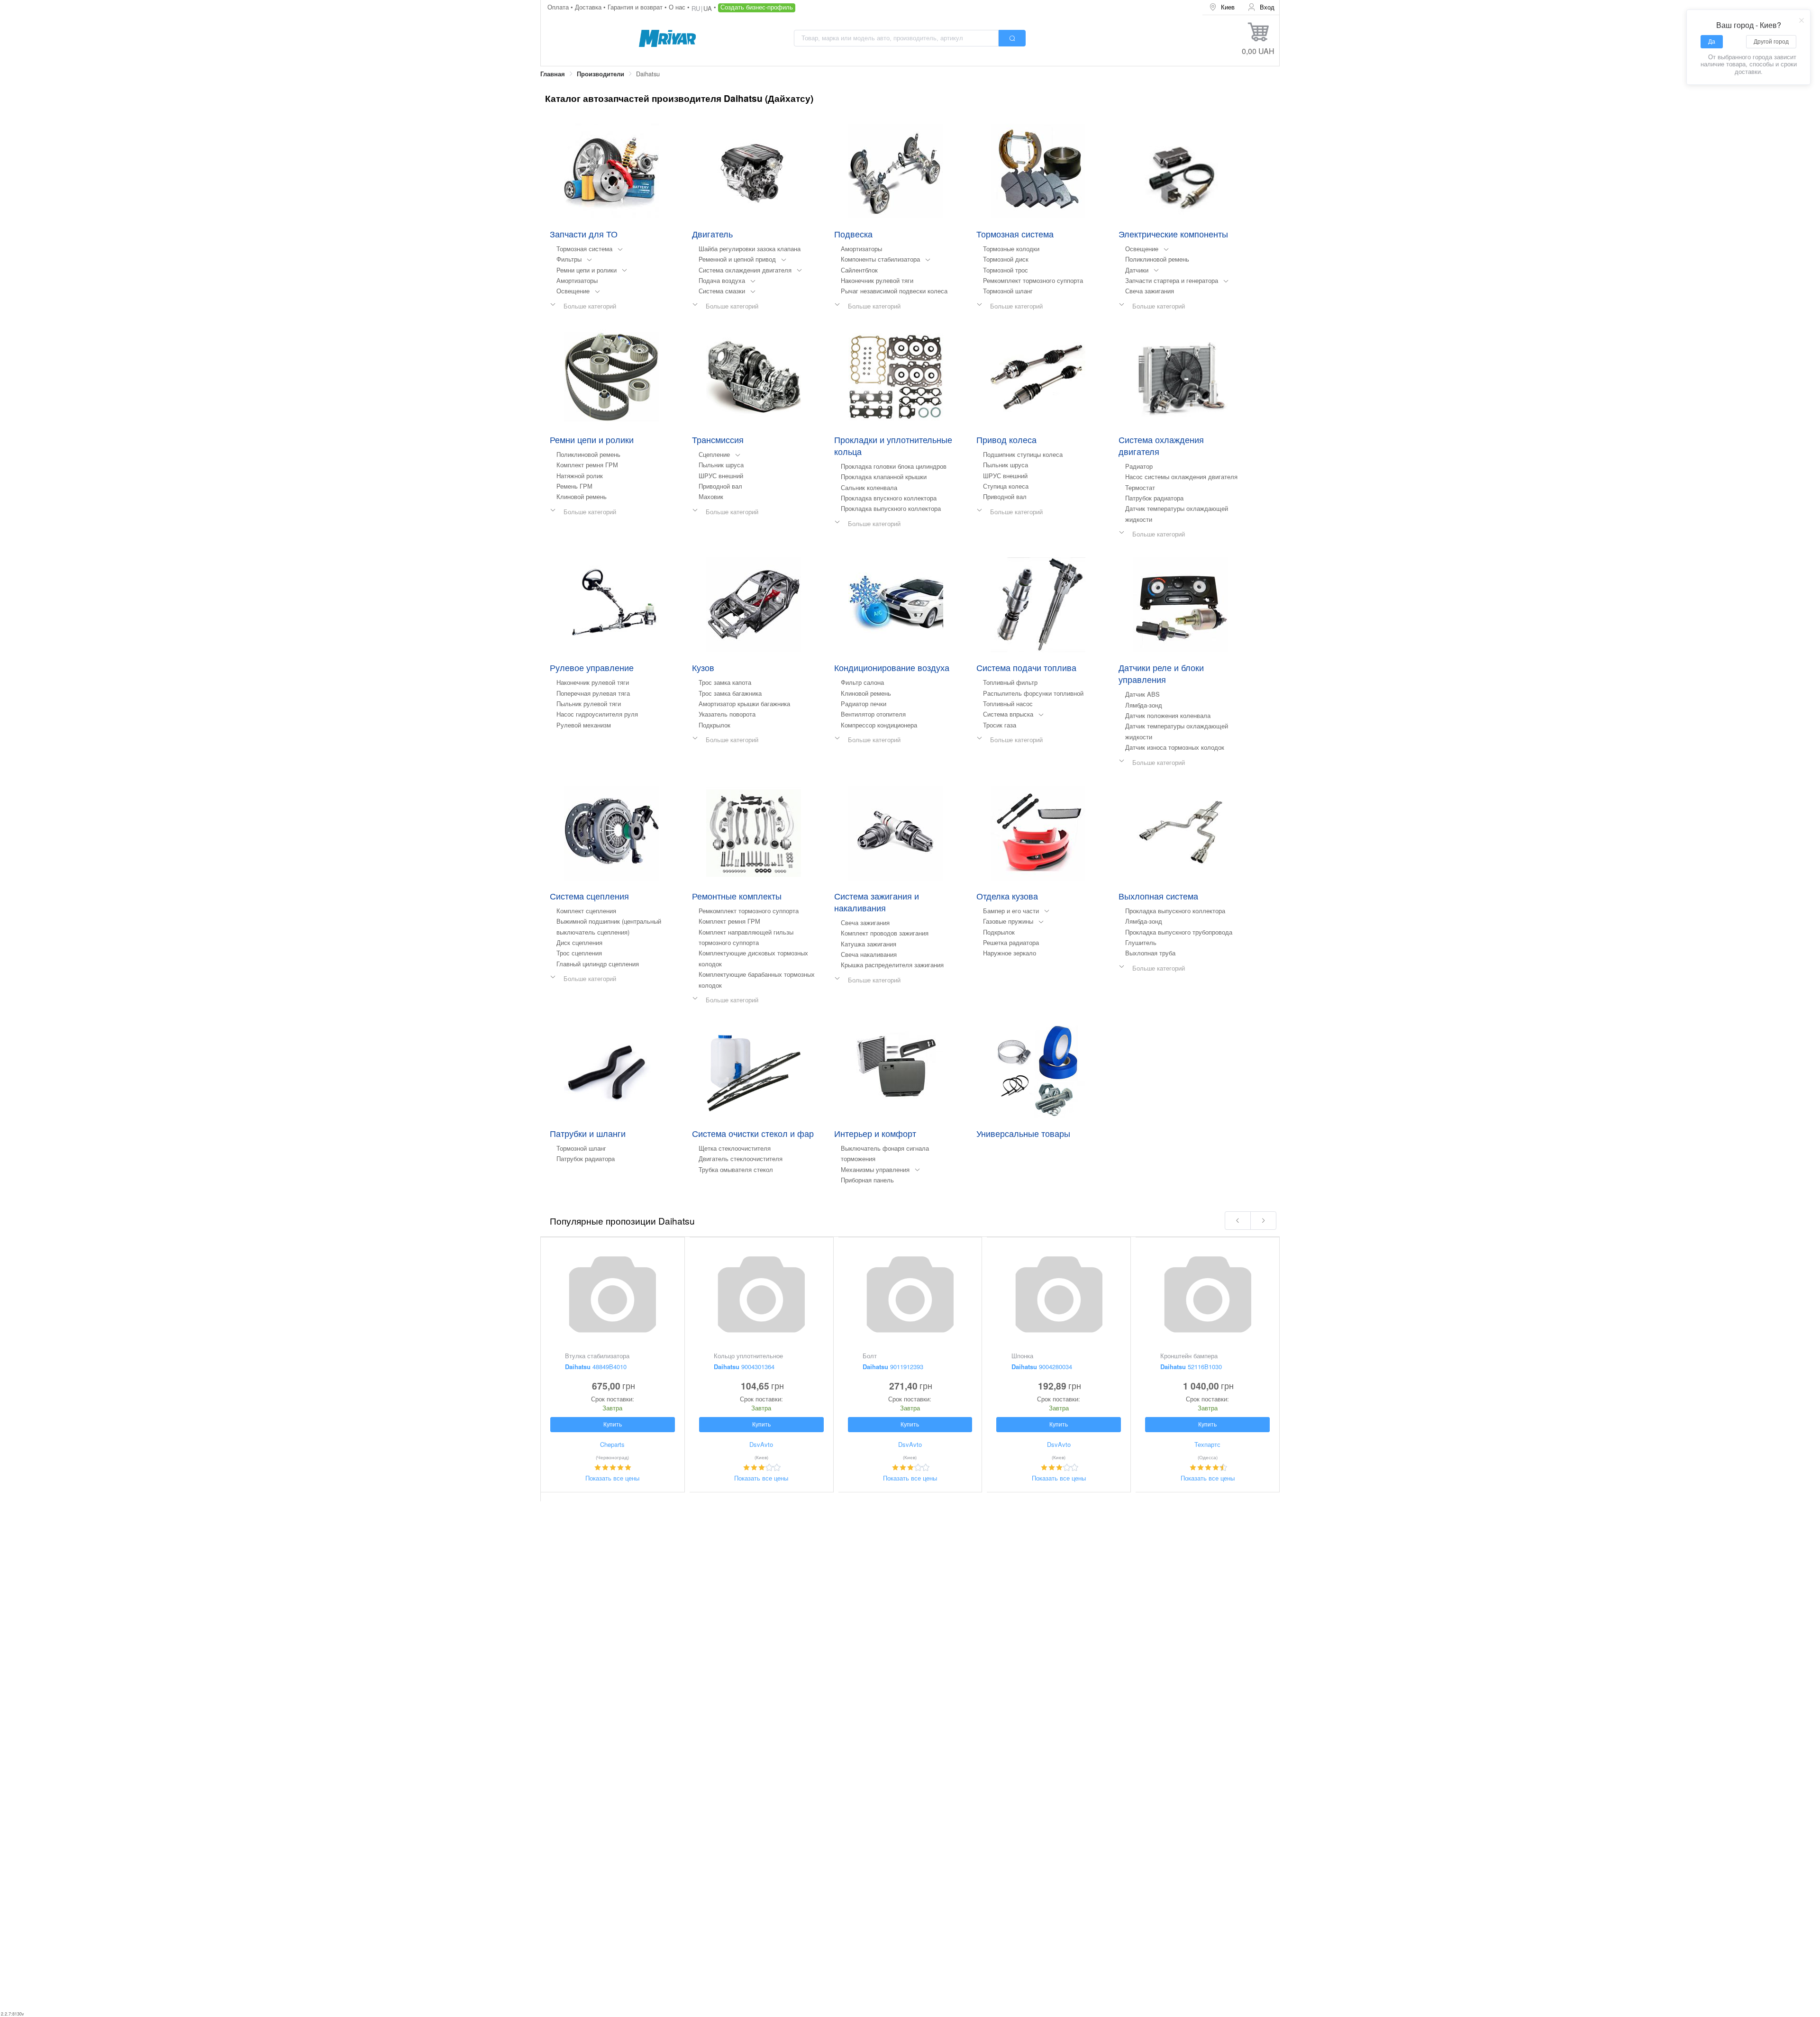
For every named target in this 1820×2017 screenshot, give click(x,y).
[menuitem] (1222, 7)
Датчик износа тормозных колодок (1175, 747)
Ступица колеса (1006, 486)
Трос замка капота (725, 682)
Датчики (1137, 270)
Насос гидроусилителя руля (597, 714)
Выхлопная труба (1150, 953)
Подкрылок (714, 725)
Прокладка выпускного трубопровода (1179, 932)
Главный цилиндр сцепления (598, 964)
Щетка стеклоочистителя (735, 1148)
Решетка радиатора (1011, 942)
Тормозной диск (1006, 259)
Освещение (573, 291)
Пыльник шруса (721, 465)
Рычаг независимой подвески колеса (894, 291)
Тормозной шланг (1008, 291)
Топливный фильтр (1010, 682)
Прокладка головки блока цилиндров (894, 466)
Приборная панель (867, 1180)
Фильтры (569, 259)
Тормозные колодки (1011, 249)
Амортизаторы (577, 280)
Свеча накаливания (869, 954)
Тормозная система (584, 249)
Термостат (1140, 487)
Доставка (589, 7)
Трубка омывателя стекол (736, 1169)
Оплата (559, 7)
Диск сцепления (579, 942)
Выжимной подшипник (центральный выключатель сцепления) (609, 926)
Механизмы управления (875, 1169)
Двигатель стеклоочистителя (741, 1158)
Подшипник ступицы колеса (1023, 454)
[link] (553, 74)
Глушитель (1141, 942)
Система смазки (722, 291)
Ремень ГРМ (574, 486)
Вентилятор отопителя (873, 714)
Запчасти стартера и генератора (1172, 280)
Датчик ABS (1142, 694)
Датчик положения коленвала (1168, 715)
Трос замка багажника (730, 693)
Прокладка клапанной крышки (884, 477)
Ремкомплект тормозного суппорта (1033, 280)
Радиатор (1139, 466)
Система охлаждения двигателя (745, 270)
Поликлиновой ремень (1157, 259)
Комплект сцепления (586, 911)
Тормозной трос (1006, 270)
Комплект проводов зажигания (885, 933)
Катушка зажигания (869, 944)
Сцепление (714, 454)
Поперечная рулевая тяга (593, 693)
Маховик (711, 496)
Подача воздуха (722, 280)
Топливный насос (1008, 704)
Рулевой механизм (584, 725)
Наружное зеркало (1010, 953)
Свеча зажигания (1150, 291)
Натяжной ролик (580, 476)
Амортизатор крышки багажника (744, 704)
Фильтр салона (862, 682)
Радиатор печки (864, 704)
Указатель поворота (727, 714)
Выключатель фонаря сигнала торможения (885, 1153)
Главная (553, 74)
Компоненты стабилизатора (880, 259)
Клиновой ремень (582, 496)
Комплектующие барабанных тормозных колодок (757, 979)
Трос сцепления (579, 953)
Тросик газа (1000, 725)
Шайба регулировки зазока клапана (750, 249)
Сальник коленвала (869, 487)
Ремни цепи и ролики (587, 270)
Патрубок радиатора (1154, 498)
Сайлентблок (859, 270)
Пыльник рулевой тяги (589, 704)
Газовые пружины (1008, 921)
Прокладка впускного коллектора (889, 498)
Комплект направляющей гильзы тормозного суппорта (746, 937)
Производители (601, 74)
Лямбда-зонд (1144, 705)
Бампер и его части (1011, 911)
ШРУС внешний (721, 476)
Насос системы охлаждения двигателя (1181, 477)
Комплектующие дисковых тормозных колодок (753, 958)
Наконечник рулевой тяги (877, 280)
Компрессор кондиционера (879, 725)
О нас (678, 7)
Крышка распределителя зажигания (892, 965)
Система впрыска (1008, 714)
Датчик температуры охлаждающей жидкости (1177, 513)
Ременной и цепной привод (737, 259)
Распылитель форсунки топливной (1033, 693)
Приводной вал (720, 486)
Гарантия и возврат (636, 7)
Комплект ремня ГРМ (587, 465)
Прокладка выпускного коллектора (891, 508)
